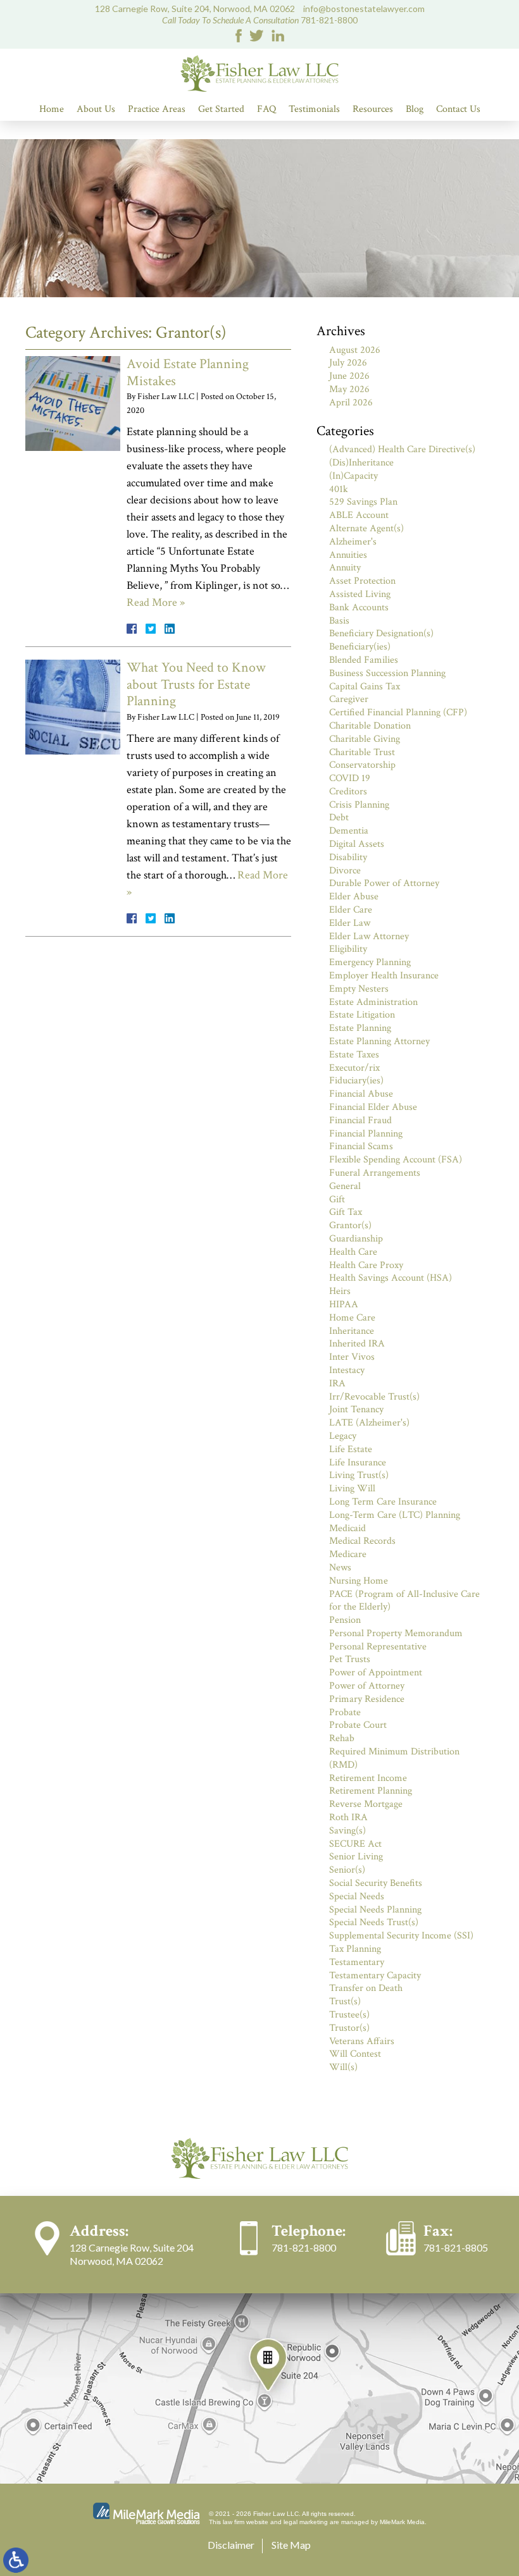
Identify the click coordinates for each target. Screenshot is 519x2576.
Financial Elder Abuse (373, 1107)
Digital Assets (357, 844)
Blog (415, 109)
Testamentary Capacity (375, 1975)
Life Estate (351, 1449)
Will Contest (355, 2054)
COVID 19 (350, 778)
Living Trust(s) (359, 1475)
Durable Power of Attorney (384, 883)
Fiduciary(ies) (356, 1081)
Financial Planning (366, 1134)
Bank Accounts (359, 607)
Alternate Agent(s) (366, 528)
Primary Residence (367, 1699)
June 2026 (349, 376)
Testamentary (357, 1962)
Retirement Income (368, 1778)
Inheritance (352, 1331)
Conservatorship (362, 765)
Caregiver (349, 699)
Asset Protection (362, 581)
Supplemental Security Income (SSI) (401, 1936)
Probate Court (358, 1725)
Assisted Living (360, 594)
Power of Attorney (367, 1686)
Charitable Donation (370, 726)
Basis (339, 621)
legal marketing (306, 2522)
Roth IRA (348, 1817)
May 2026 (349, 389)
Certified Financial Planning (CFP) (398, 712)
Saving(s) (347, 1831)
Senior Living (356, 1857)
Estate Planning (360, 1028)
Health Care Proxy (366, 1265)
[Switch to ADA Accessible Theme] (16, 2560)
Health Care (353, 1252)
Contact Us (458, 109)
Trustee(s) (349, 2015)
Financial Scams (361, 1146)
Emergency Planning (370, 962)
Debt (339, 817)
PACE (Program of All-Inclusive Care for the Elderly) (404, 1601)
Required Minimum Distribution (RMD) (394, 1758)
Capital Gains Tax (365, 687)
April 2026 (351, 403)
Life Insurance (358, 1463)
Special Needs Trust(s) (374, 1922)
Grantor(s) (350, 1225)
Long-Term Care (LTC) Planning (395, 1515)
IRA (337, 1384)
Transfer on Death (366, 1988)
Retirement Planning (371, 1791)
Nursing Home (359, 1581)
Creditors (348, 792)
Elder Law (350, 923)
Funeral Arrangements (375, 1173)
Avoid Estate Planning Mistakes (188, 372)
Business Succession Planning (387, 673)
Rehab (342, 1738)
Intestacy (347, 1370)
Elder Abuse (354, 897)
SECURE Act (355, 1844)
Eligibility (348, 949)
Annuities (348, 555)
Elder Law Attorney (369, 936)
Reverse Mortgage (366, 1804)
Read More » (156, 602)
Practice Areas (157, 109)
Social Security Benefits (376, 1883)
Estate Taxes (354, 1055)
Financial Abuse (361, 1094)
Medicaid (347, 1528)
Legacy (343, 1436)
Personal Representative (378, 1647)
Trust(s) (345, 2001)
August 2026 (355, 350)
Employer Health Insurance (384, 976)
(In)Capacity (353, 476)
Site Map (291, 2545)
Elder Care (351, 910)
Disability (348, 857)
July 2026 (348, 363)
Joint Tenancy (356, 1409)
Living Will (352, 1488)
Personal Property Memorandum (396, 1633)
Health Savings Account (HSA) (391, 1278)
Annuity (345, 568)
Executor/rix (354, 1068)
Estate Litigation (362, 1015)
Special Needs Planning (375, 1910)
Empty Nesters (359, 989)
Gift (337, 1199)
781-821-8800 (329, 20)
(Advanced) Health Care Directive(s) (402, 449)
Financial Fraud (360, 1120)
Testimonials (314, 109)
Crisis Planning (359, 805)
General (345, 1186)
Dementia (349, 831)
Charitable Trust (362, 752)
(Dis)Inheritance (361, 463)
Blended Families (364, 660)
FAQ (266, 109)
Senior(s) (347, 1870)
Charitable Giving (365, 739)
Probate (345, 1712)
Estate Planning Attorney (379, 1041)
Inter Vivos (352, 1357)
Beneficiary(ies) (360, 647)
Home (52, 109)
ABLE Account (359, 515)
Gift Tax (346, 1212)
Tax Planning (355, 1949)
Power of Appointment (376, 1673)
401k (339, 489)
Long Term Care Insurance (383, 1502)
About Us (96, 109)
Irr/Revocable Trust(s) (374, 1397)
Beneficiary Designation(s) (381, 633)
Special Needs (357, 1896)
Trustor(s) (349, 2028)
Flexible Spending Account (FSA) (396, 1160)
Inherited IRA (357, 1344)
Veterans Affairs (362, 2041)
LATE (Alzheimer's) (369, 1423)
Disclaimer (231, 2545)
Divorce (345, 871)
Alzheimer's (353, 542)
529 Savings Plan (363, 502)
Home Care (352, 1318)
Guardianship (356, 1239)
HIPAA (344, 1304)
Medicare (348, 1554)
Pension (345, 1620)
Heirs (340, 1291)
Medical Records (362, 1541)
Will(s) (343, 2067)
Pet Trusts (350, 1659)
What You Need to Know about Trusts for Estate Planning (196, 684)
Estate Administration (373, 1002)
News (340, 1568)
